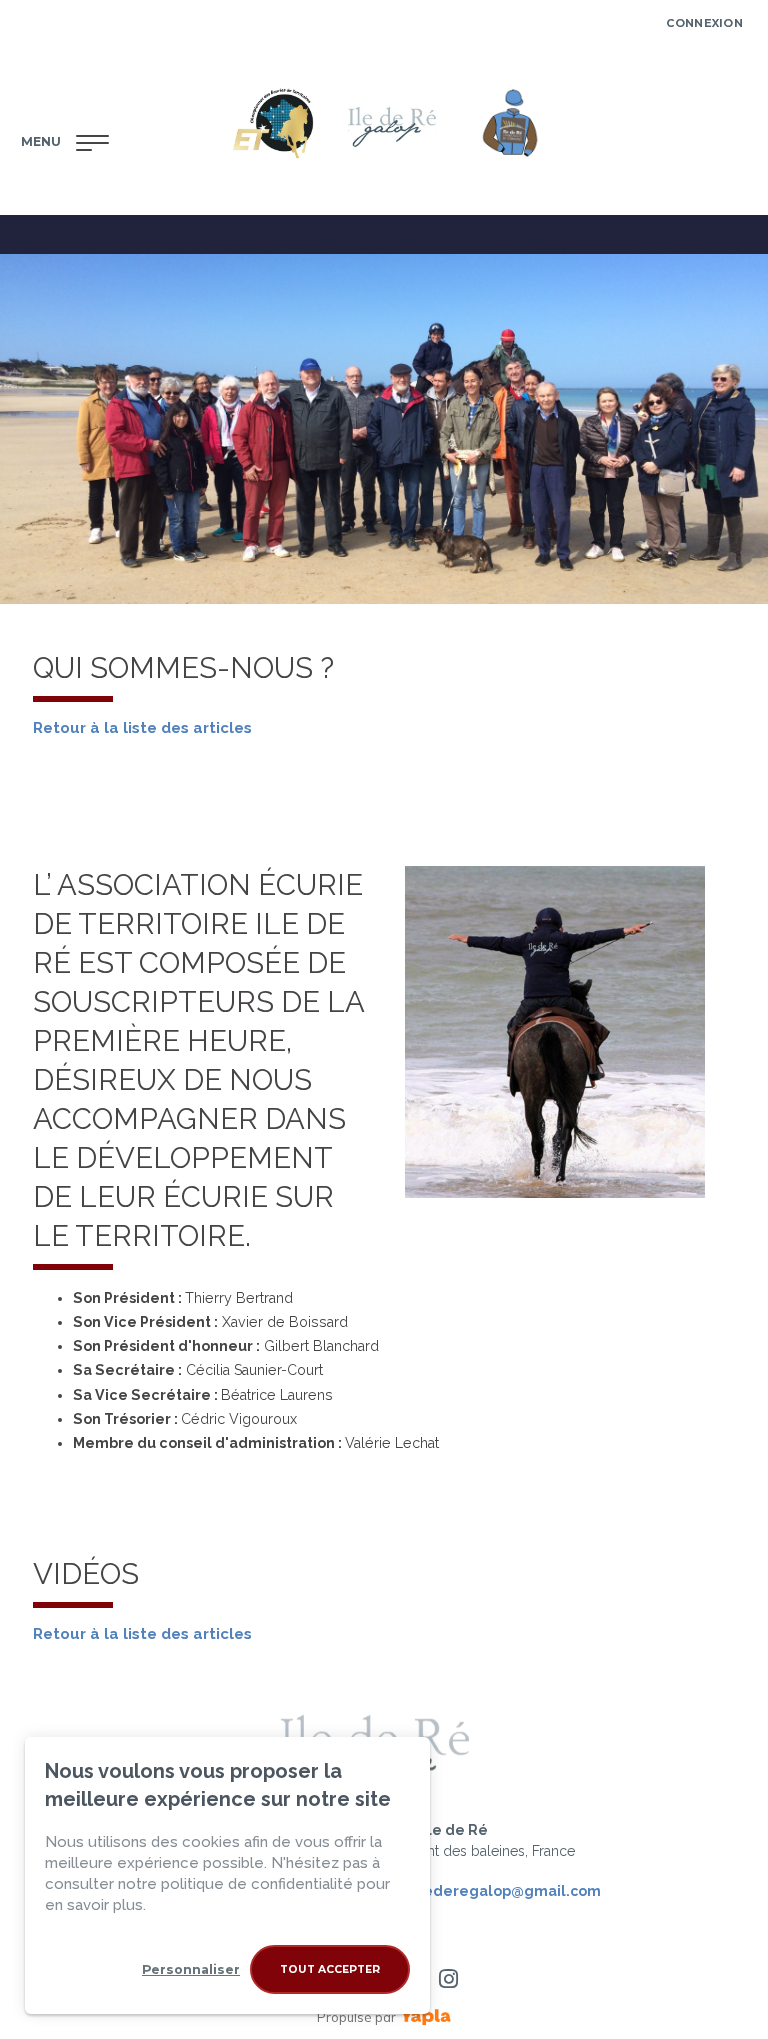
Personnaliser (191, 1969)
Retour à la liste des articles (142, 1634)
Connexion (704, 23)
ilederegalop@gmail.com (507, 1891)
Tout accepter (330, 1969)
